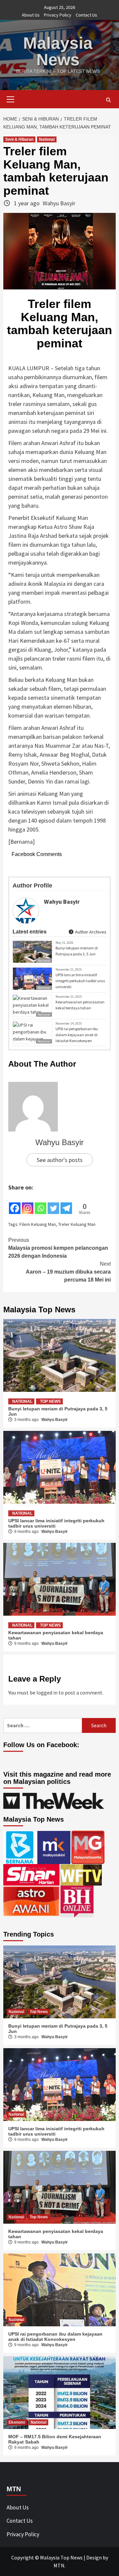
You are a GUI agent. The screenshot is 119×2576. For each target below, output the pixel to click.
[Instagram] (28, 1203)
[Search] (108, 100)
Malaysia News (58, 51)
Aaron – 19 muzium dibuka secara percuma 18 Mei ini (68, 1272)
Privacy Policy (58, 15)
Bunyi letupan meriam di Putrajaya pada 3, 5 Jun (77, 951)
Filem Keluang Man (38, 1224)
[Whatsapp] (40, 1203)
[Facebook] (15, 1203)
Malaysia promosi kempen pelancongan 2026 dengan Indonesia (58, 1248)
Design (94, 2557)
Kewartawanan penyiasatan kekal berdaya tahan (80, 1005)
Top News (50, 1401)
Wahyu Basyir (59, 203)
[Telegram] (66, 1203)
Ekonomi (17, 2422)
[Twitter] (53, 1203)
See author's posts (60, 1160)
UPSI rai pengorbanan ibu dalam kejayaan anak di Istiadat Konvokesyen (77, 1035)
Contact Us (86, 15)
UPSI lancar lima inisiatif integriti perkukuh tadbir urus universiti (80, 981)
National (47, 139)
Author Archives (90, 932)
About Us (31, 15)
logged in (47, 1692)
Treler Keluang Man (77, 1224)
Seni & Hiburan (19, 139)
